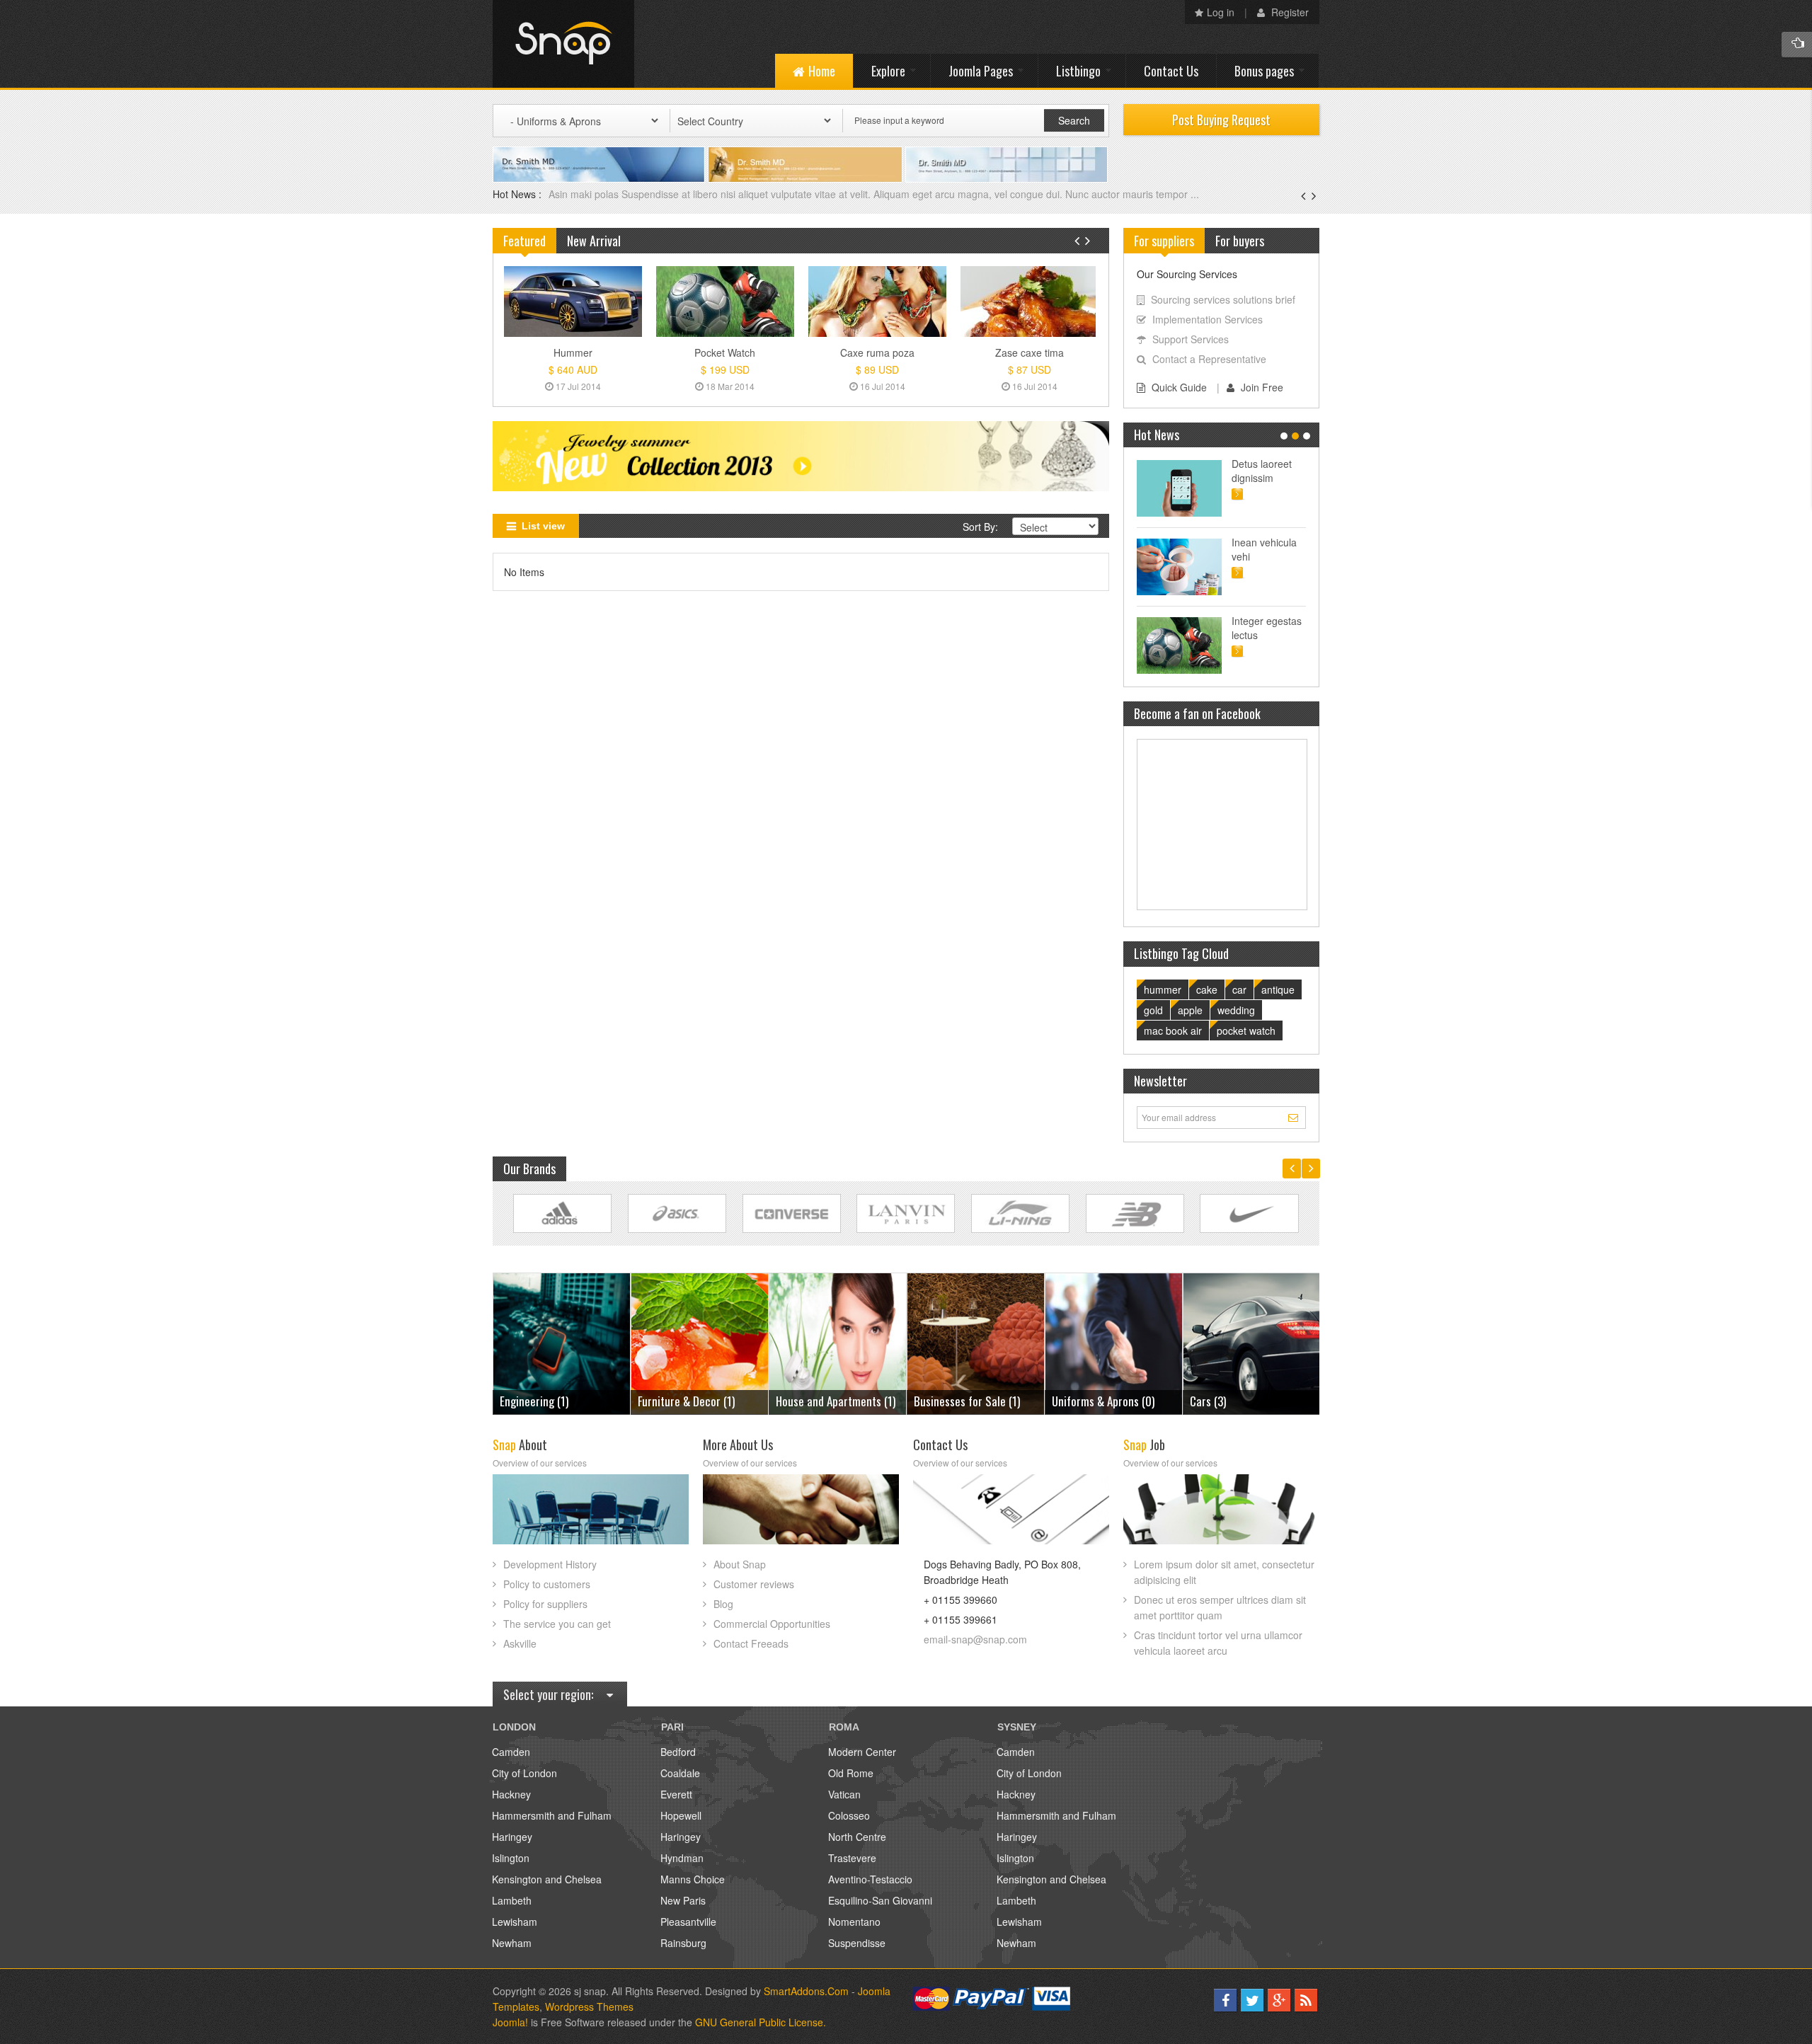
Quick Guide (1179, 387)
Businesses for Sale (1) (829, 1401)
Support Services (1191, 339)
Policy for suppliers (545, 1604)
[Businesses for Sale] (838, 1342)
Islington (511, 1858)
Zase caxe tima (1030, 352)
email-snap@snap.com (975, 1639)
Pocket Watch (725, 352)
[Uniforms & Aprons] (976, 1342)
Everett (676, 1794)
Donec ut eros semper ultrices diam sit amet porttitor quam (1220, 1607)
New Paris (683, 1900)
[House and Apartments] (700, 1342)
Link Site (562, 1213)
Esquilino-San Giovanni (880, 1900)
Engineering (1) (1224, 1401)
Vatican (844, 1794)
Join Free (1262, 387)
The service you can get (557, 1624)
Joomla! (510, 2022)
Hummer (573, 352)
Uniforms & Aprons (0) (965, 1401)
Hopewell (681, 1815)
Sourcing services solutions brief (1223, 299)
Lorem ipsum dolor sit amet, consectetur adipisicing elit (1224, 1572)
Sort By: (980, 527)
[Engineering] (1252, 1342)
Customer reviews (754, 1584)
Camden (511, 1752)
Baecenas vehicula (592, 194)
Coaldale (680, 1773)
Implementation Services (1208, 319)
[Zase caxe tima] (1030, 302)
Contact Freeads (751, 1643)
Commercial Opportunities (772, 1624)
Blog (723, 1604)
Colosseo (849, 1815)
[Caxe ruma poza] (877, 302)
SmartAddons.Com (806, 1991)
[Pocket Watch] (725, 302)
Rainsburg (683, 1943)
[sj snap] (563, 44)
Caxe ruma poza (877, 352)
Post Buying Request (1221, 120)
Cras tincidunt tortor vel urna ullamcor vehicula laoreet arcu (1218, 1643)
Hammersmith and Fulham (552, 1815)
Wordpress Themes (589, 2006)
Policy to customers (547, 1584)
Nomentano (854, 1922)
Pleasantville (688, 1922)
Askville (520, 1643)
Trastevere (852, 1858)
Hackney (511, 1794)
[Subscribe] (1295, 1117)
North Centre (857, 1837)
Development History (550, 1564)
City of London (524, 1773)
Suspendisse (857, 1943)
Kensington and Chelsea (547, 1879)
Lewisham (515, 1922)
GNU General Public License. (761, 2022)
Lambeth (512, 1900)
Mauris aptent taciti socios (1262, 471)
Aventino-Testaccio (870, 1879)
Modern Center (862, 1752)
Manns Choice (693, 1879)
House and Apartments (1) (698, 1401)
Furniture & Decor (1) (548, 1401)
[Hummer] (573, 302)
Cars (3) (1070, 1401)
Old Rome (851, 1773)
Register (1289, 12)
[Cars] (1114, 1342)
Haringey (512, 1837)
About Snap (740, 1564)
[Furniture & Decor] (562, 1342)
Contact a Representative (1209, 359)
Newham (512, 1943)
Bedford (678, 1752)
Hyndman (682, 1858)
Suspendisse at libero (1266, 549)
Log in (1221, 12)
